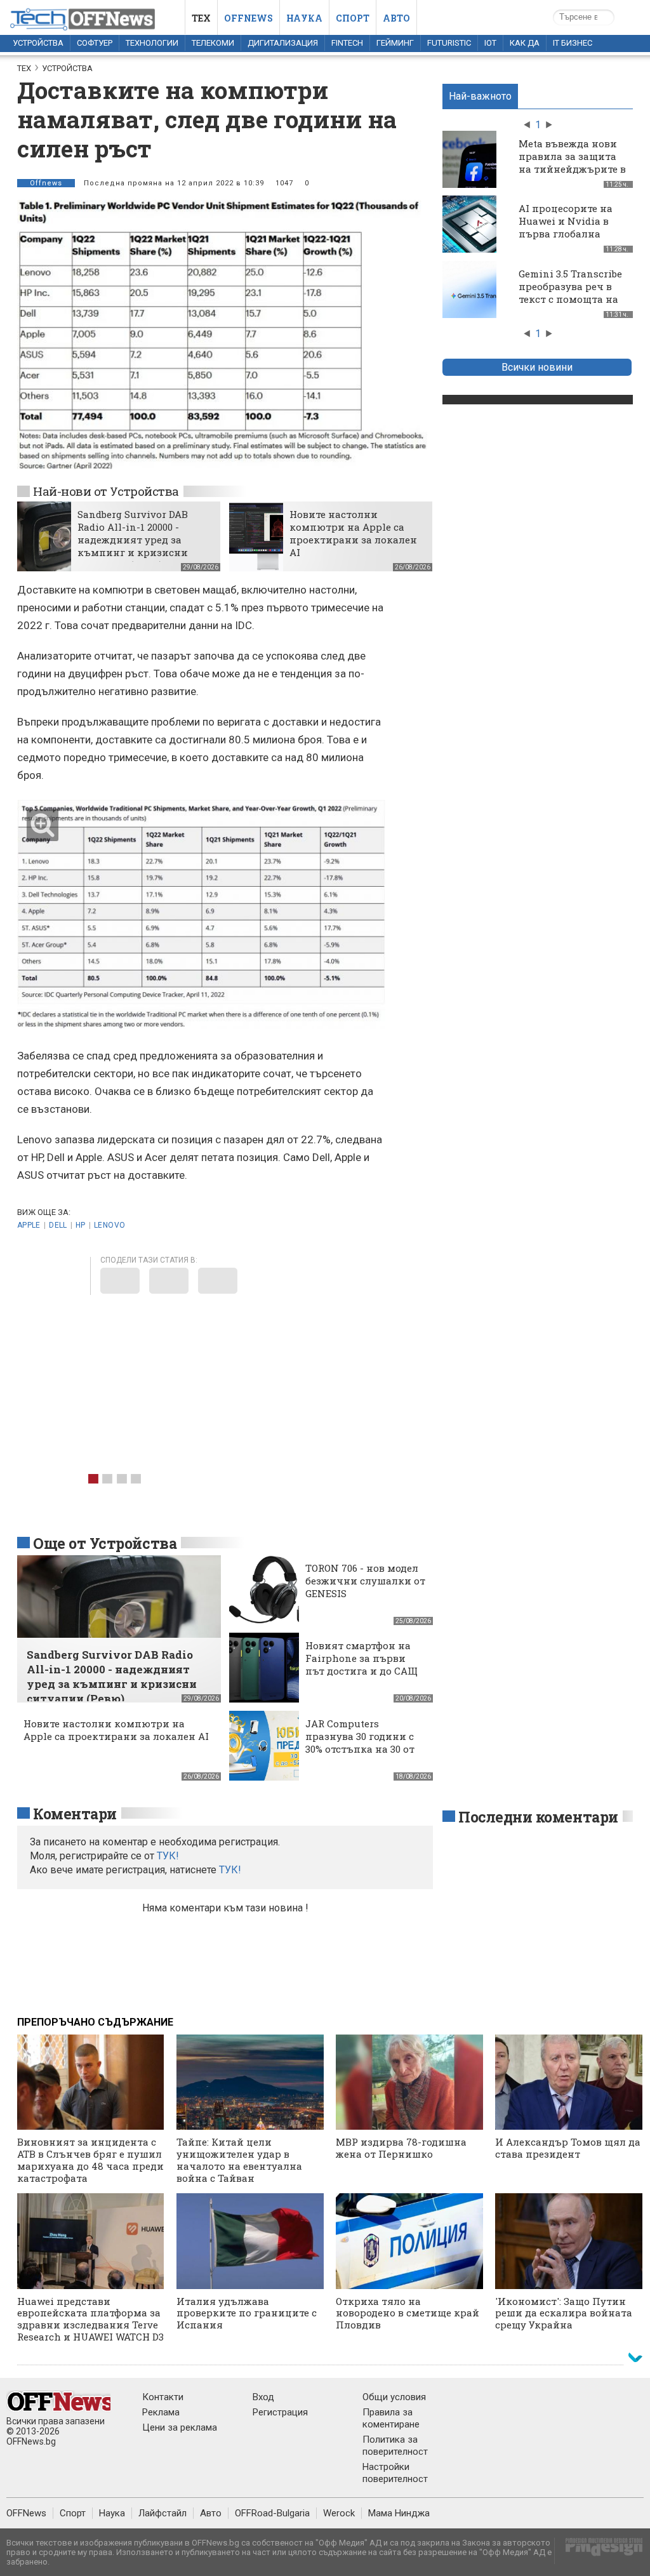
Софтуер (95, 43)
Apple (29, 1225)
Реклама (161, 2412)
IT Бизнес (573, 43)
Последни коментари (538, 1817)
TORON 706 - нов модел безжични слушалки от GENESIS (365, 1581)
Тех (201, 18)
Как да (525, 43)
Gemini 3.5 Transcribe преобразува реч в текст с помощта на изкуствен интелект (570, 293)
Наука (304, 18)
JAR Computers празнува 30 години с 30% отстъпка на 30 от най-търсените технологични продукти (360, 1755)
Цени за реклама (180, 2427)
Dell (58, 1225)
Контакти (163, 2397)
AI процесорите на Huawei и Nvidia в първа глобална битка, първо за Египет (566, 234)
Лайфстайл (162, 2513)
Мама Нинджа (399, 2513)
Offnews (249, 18)
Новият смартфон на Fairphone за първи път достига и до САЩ (361, 1658)
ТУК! (230, 1870)
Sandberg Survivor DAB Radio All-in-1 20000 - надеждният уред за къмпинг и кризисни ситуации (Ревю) (133, 540)
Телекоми (213, 43)
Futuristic (449, 43)
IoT (490, 43)
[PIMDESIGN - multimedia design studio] (599, 2551)
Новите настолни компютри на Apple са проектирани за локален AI (353, 533)
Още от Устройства (105, 1543)
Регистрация (280, 2412)
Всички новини (537, 367)
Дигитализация (283, 43)
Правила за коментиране (391, 2418)
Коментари (75, 1814)
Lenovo (109, 1225)
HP (81, 1225)
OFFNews (26, 2513)
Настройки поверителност (395, 2473)
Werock (339, 2513)
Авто (396, 18)
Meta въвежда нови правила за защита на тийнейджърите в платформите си (572, 163)
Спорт (353, 18)
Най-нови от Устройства (106, 491)
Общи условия (394, 2397)
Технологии (152, 43)
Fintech (347, 43)
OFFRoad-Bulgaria (272, 2513)
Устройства (38, 43)
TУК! (168, 1856)
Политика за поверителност (395, 2446)
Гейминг (395, 43)
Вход (263, 2397)
